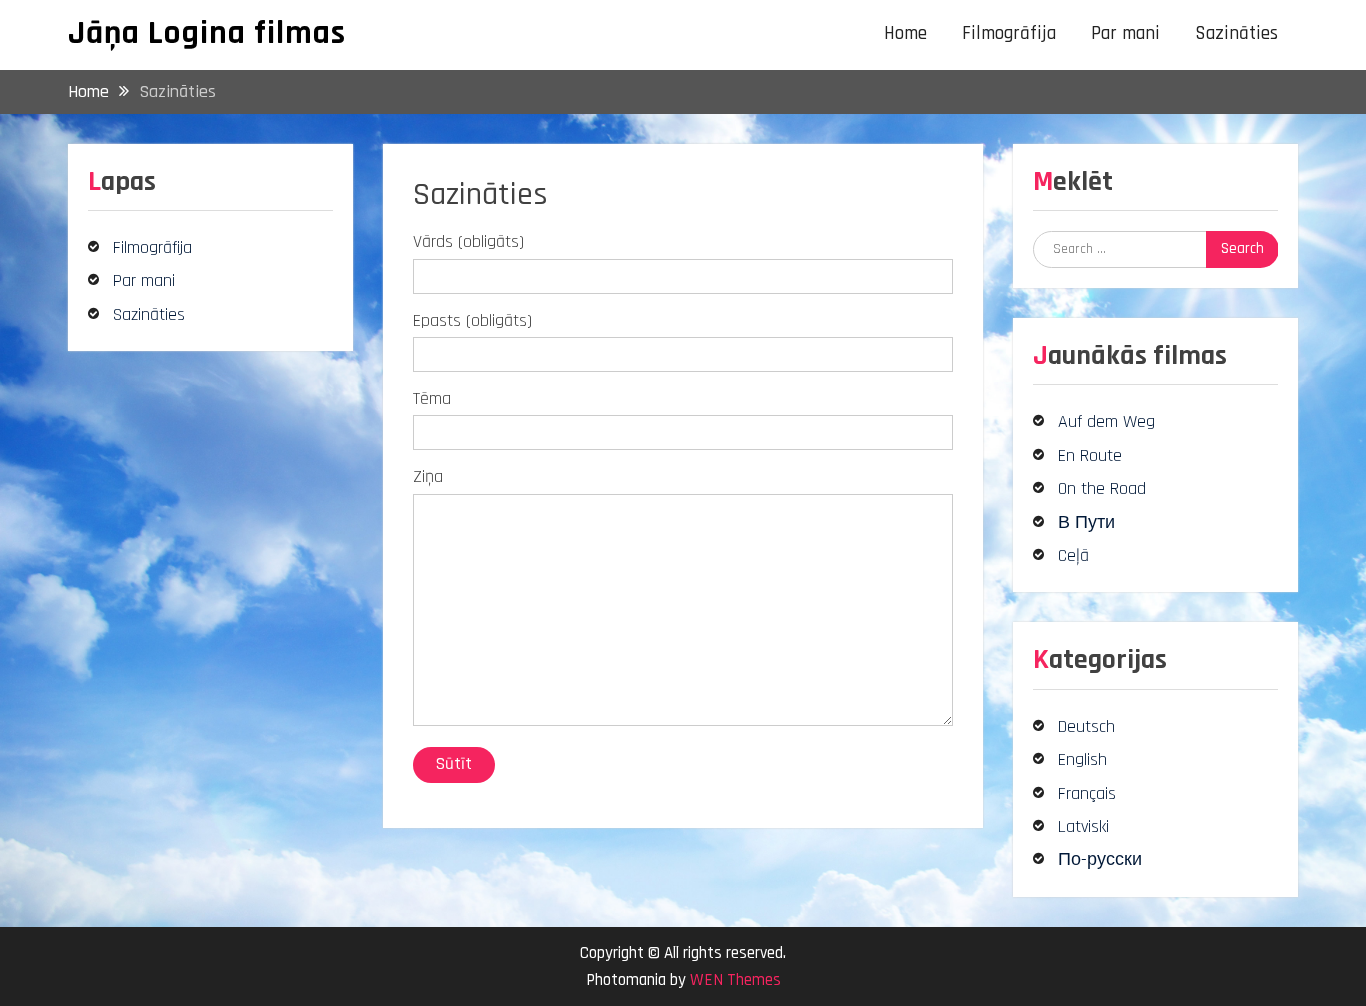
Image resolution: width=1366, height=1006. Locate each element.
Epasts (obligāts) (472, 320)
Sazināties (1236, 33)
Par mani (1125, 33)
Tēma (432, 398)
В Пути (1086, 522)
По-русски (1100, 859)
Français (1087, 793)
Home (905, 33)
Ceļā (1073, 555)
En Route (1090, 455)
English (1082, 759)
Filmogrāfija (1009, 33)
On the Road (1102, 488)
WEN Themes (735, 980)
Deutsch (1086, 726)
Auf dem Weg (1106, 421)
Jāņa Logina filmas (207, 33)
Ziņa (428, 476)
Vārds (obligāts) (468, 241)
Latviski (1083, 826)
